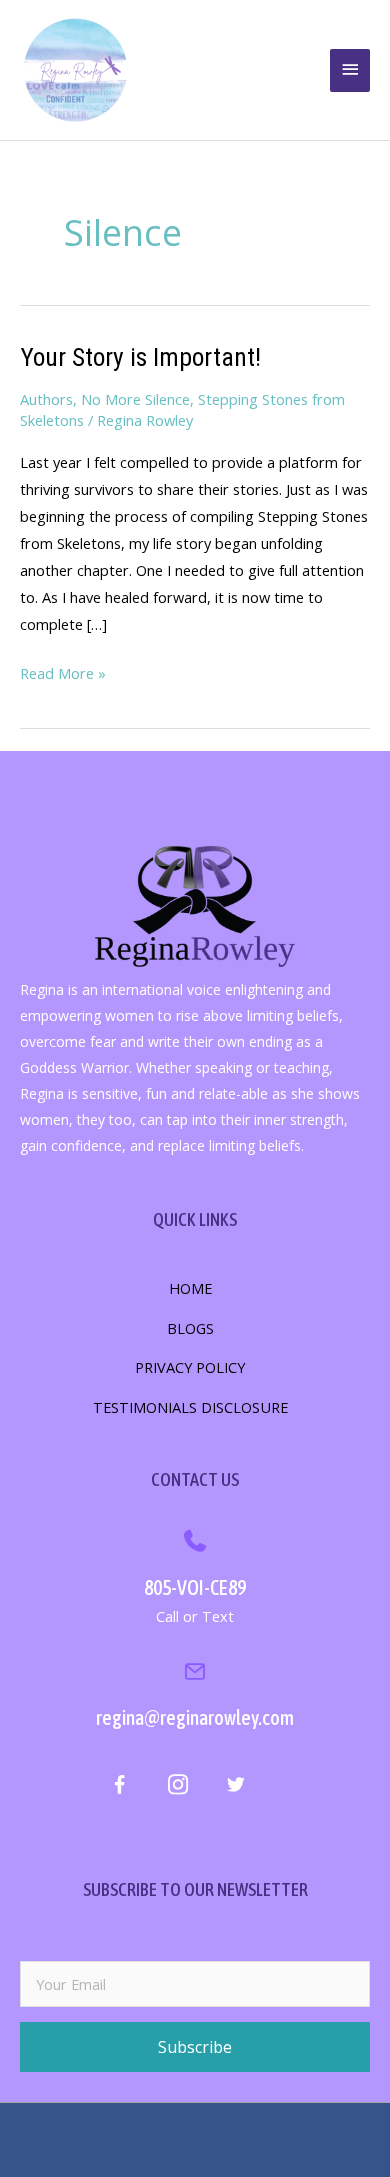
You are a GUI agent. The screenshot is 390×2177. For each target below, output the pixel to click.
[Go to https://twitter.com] (235, 1787)
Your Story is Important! (140, 357)
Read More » (63, 674)
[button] (195, 2047)
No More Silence (135, 399)
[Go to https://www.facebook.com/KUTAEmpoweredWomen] (119, 1788)
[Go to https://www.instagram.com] (177, 1787)
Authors (46, 399)
